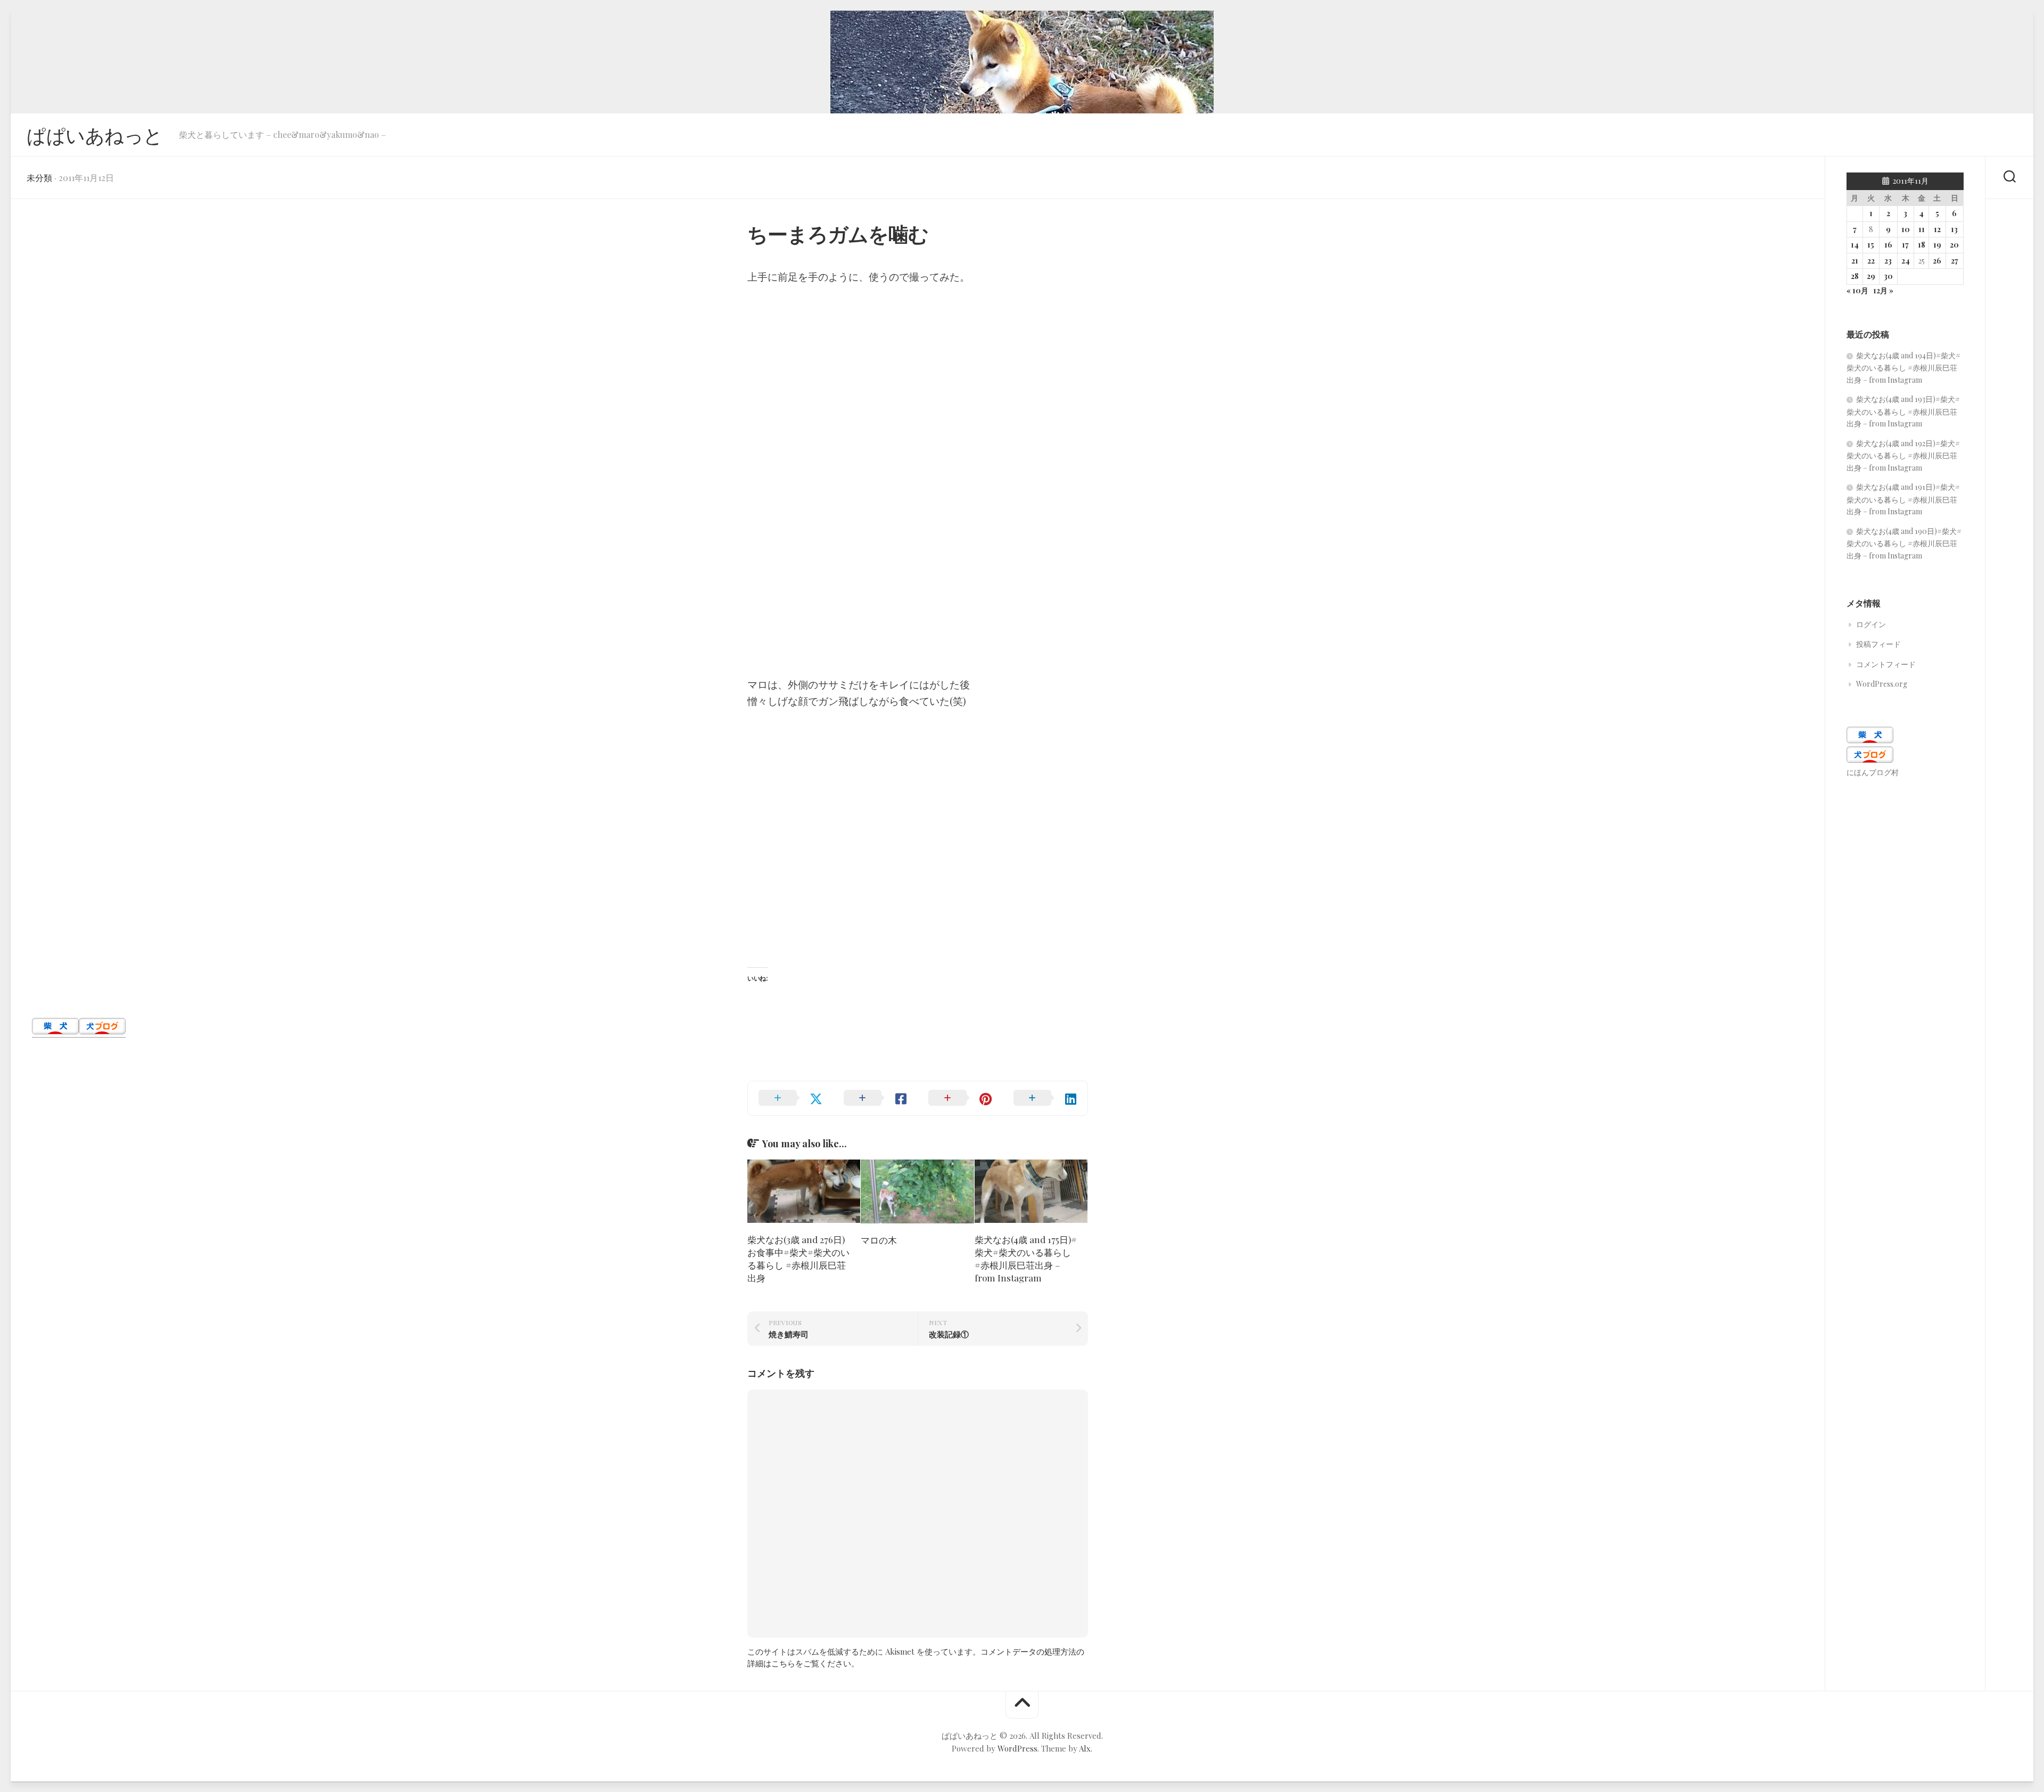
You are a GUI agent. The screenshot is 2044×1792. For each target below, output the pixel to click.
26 (1937, 261)
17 (1905, 245)
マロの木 (879, 1240)
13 (1954, 229)
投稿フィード (1878, 644)
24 (1906, 261)
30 (1888, 276)
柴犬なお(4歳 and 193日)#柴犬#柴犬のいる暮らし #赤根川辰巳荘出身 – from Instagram (1903, 411)
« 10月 (1857, 290)
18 (1922, 245)
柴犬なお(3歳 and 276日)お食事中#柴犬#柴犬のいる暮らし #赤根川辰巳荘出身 (798, 1258)
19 (1937, 245)
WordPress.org (1882, 684)
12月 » (1883, 290)
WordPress (1017, 1748)
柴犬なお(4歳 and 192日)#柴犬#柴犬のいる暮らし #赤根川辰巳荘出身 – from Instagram (1903, 455)
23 (1888, 261)
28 (1855, 276)
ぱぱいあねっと (95, 135)
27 (1955, 261)
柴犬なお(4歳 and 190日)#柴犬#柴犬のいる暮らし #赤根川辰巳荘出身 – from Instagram (1904, 543)
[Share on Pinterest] (960, 1098)
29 (1871, 276)
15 (1871, 245)
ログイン (1871, 624)
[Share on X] (790, 1098)
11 (1922, 229)
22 (1871, 261)
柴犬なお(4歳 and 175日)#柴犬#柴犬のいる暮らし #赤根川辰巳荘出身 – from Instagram (1026, 1258)
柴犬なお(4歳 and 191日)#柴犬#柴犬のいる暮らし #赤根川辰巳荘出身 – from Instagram (1903, 499)
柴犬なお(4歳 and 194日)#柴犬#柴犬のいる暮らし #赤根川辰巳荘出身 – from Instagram (1903, 368)
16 (1888, 245)
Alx (1085, 1748)
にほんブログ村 (1873, 772)
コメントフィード (1886, 664)
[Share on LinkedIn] (1045, 1098)
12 (1937, 229)
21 (1855, 261)
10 (1906, 229)
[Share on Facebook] (876, 1098)
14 (1855, 245)
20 (1954, 245)
